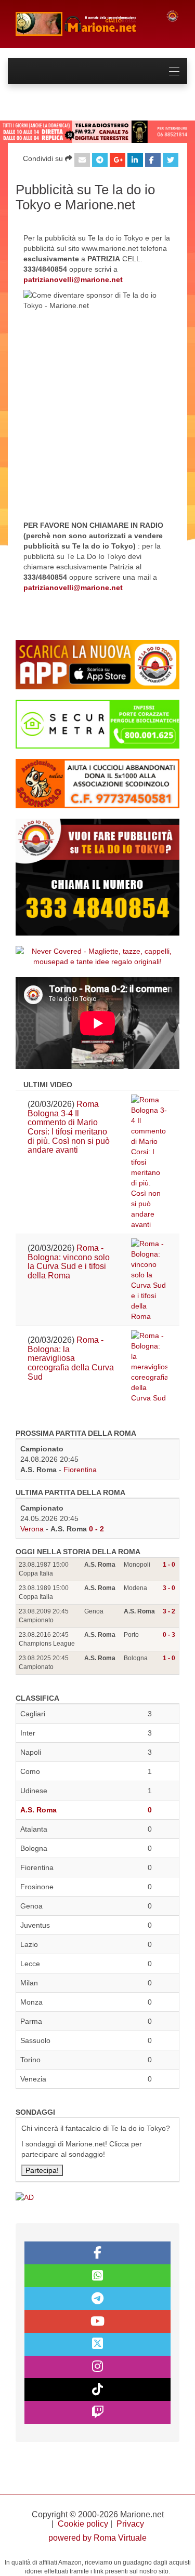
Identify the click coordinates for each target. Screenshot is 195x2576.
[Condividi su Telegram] (100, 160)
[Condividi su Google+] (118, 160)
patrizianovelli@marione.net (73, 279)
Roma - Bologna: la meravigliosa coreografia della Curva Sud (71, 1358)
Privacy (130, 2524)
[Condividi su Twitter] (171, 160)
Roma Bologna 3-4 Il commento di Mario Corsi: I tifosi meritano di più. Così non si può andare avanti (69, 1127)
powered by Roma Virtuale (97, 2538)
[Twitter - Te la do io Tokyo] (97, 2344)
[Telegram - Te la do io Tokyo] (97, 2299)
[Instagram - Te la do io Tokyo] (97, 2367)
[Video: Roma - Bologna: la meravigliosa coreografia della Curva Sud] (149, 1367)
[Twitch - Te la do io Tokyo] (97, 2412)
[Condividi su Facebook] (153, 160)
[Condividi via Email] (82, 160)
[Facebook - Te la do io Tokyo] (97, 2253)
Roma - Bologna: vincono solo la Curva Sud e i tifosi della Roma (69, 1262)
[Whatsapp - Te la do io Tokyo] (97, 2276)
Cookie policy (83, 2524)
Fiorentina (80, 1470)
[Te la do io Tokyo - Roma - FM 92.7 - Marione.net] (83, 24)
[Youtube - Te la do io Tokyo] (97, 2321)
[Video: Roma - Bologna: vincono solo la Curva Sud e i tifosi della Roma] (149, 1280)
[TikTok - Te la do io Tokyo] (97, 2390)
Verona (32, 1529)
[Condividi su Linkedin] (135, 160)
